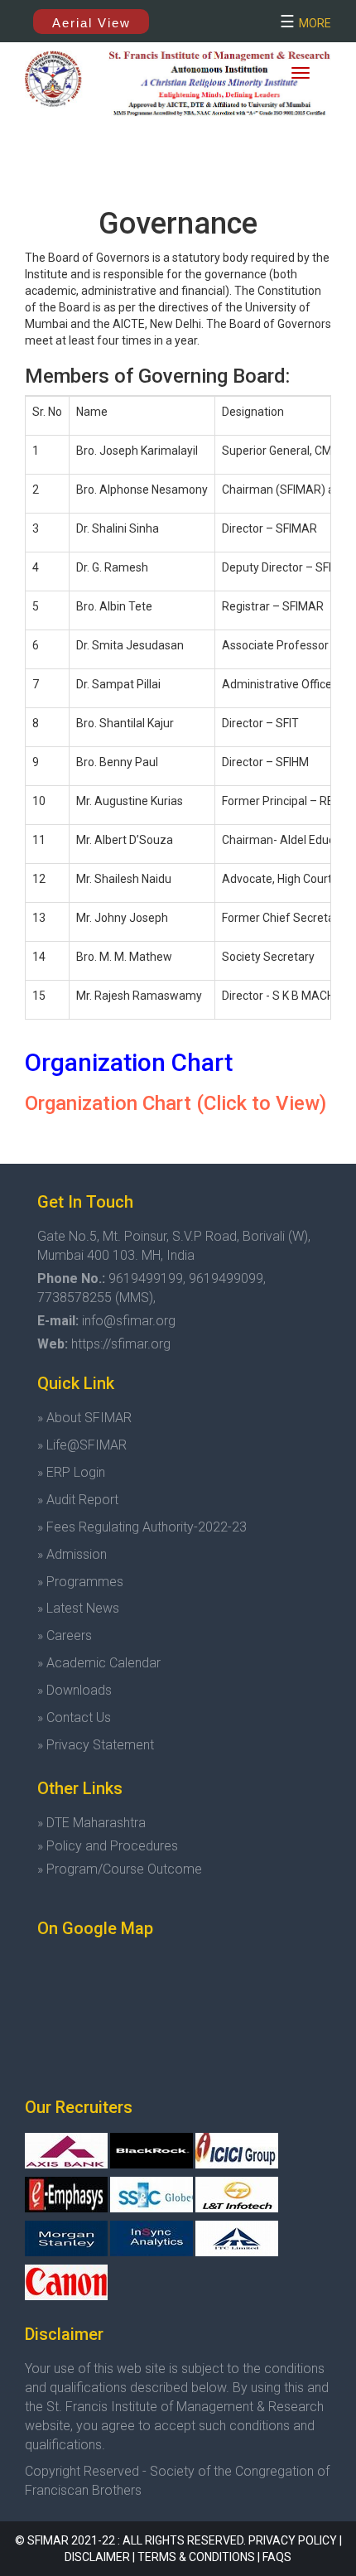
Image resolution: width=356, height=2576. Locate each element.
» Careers (65, 1635)
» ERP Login (71, 1472)
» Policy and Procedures (108, 1846)
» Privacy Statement (96, 1745)
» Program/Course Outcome (120, 1869)
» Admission (72, 1554)
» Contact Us (74, 1717)
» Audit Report (78, 1500)
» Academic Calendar (99, 1663)
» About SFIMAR (84, 1418)
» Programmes (80, 1582)
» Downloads (75, 1690)
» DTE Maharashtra (91, 1823)
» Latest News (78, 1608)
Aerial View (91, 23)
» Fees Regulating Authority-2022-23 (142, 1527)
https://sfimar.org (121, 1344)
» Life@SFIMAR (82, 1445)
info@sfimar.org (129, 1321)
